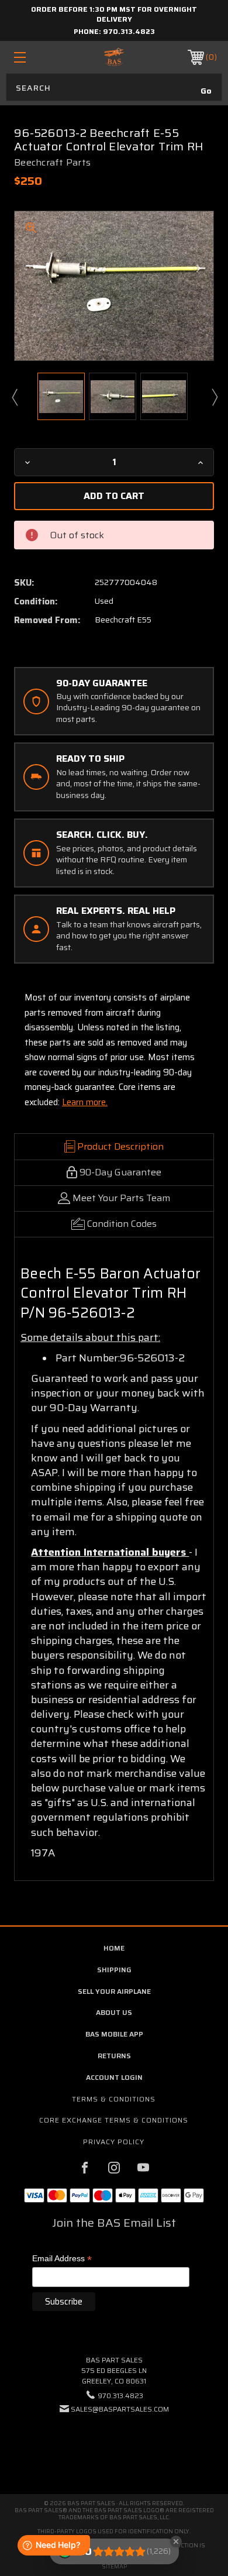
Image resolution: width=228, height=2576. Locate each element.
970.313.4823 (129, 31)
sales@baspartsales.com (120, 2409)
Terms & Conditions (114, 2099)
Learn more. (85, 1102)
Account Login (114, 2077)
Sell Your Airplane (114, 1991)
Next (214, 397)
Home (114, 1948)
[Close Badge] (176, 2541)
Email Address (62, 2259)
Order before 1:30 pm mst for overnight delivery (114, 14)
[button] (114, 2445)
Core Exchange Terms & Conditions (114, 2120)
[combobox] (114, 87)
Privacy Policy (114, 2142)
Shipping (114, 1970)
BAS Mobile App (114, 2034)
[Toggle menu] (34, 57)
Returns (114, 2056)
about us (114, 2012)
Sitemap (114, 2566)
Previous (14, 397)
